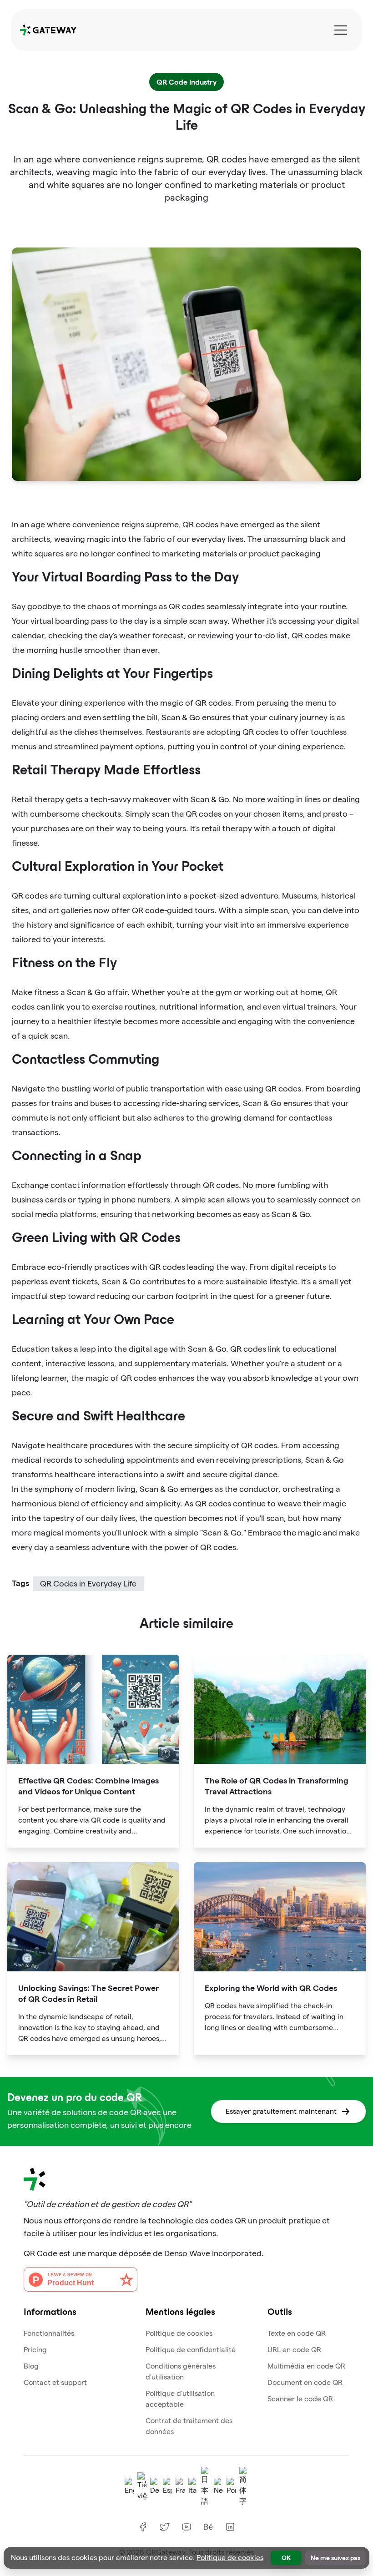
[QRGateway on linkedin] (230, 2527)
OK (286, 2558)
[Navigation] (341, 30)
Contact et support (55, 2382)
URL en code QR (294, 2350)
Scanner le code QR (300, 2399)
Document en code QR (305, 2382)
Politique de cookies (179, 2333)
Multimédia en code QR (306, 2366)
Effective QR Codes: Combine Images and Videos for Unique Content (88, 1786)
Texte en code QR (297, 2333)
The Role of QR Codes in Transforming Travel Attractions (277, 1786)
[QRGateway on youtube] (186, 2527)
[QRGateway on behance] (208, 2527)
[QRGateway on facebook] (143, 2527)
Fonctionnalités (49, 2333)
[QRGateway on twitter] (165, 2527)
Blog (31, 2366)
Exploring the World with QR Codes (271, 1988)
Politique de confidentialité (191, 2350)
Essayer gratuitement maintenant (281, 2111)
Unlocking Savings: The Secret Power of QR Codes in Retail (88, 1993)
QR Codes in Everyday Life (88, 1583)
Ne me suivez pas (335, 2558)
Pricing (35, 2350)
